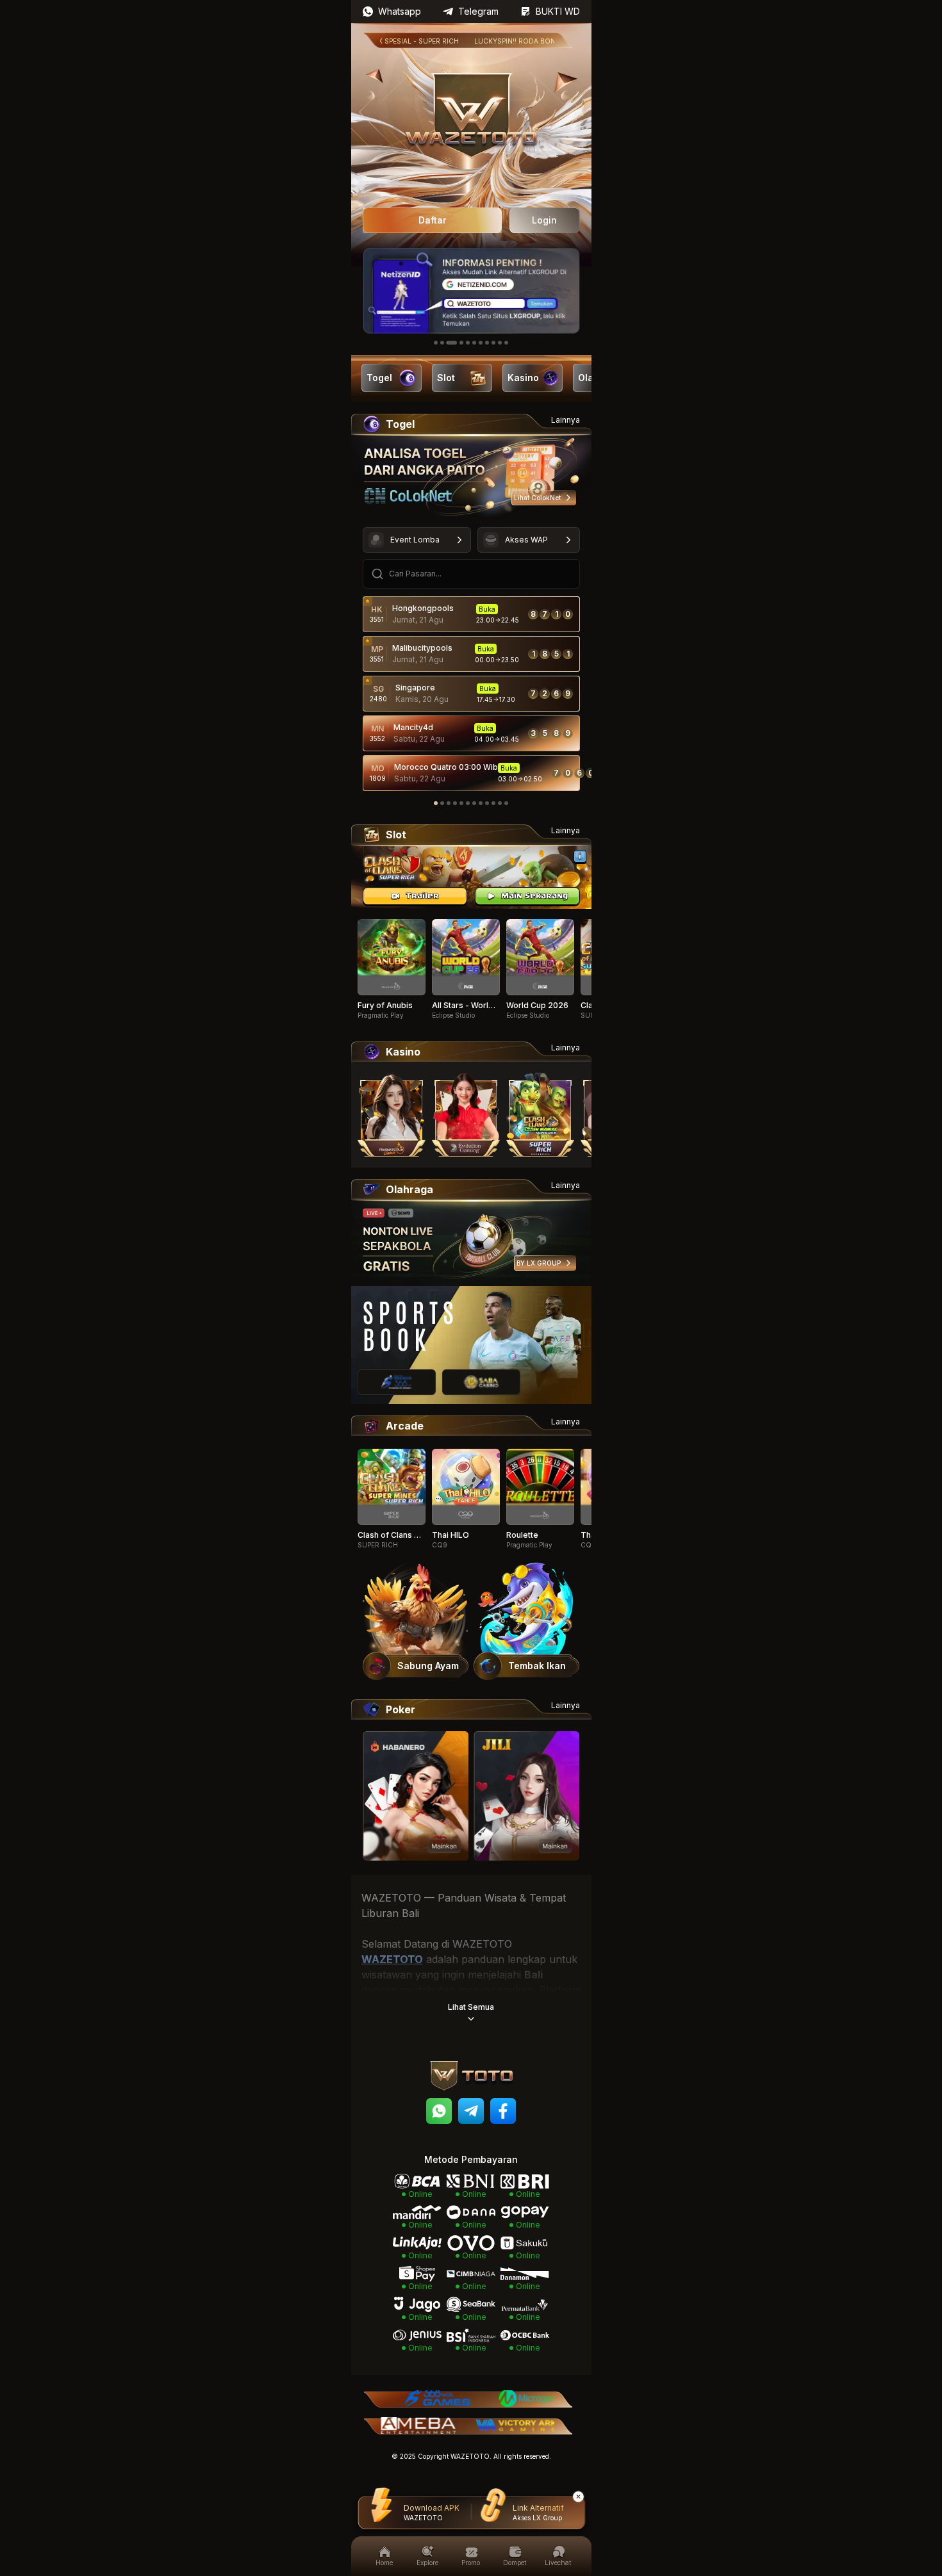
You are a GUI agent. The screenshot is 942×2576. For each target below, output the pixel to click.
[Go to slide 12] (506, 803)
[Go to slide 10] (500, 343)
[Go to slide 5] (468, 343)
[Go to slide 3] (452, 343)
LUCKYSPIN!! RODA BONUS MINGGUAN (504, 41)
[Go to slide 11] (506, 343)
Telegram (478, 11)
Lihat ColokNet (537, 498)
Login (544, 220)
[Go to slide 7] (481, 343)
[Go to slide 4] (461, 343)
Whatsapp (400, 11)
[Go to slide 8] (487, 343)
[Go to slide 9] (493, 343)
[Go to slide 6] (474, 343)
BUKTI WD (558, 11)
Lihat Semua (471, 2007)
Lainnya (566, 420)
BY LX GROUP (539, 1263)
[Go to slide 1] (436, 343)
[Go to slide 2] (442, 343)
